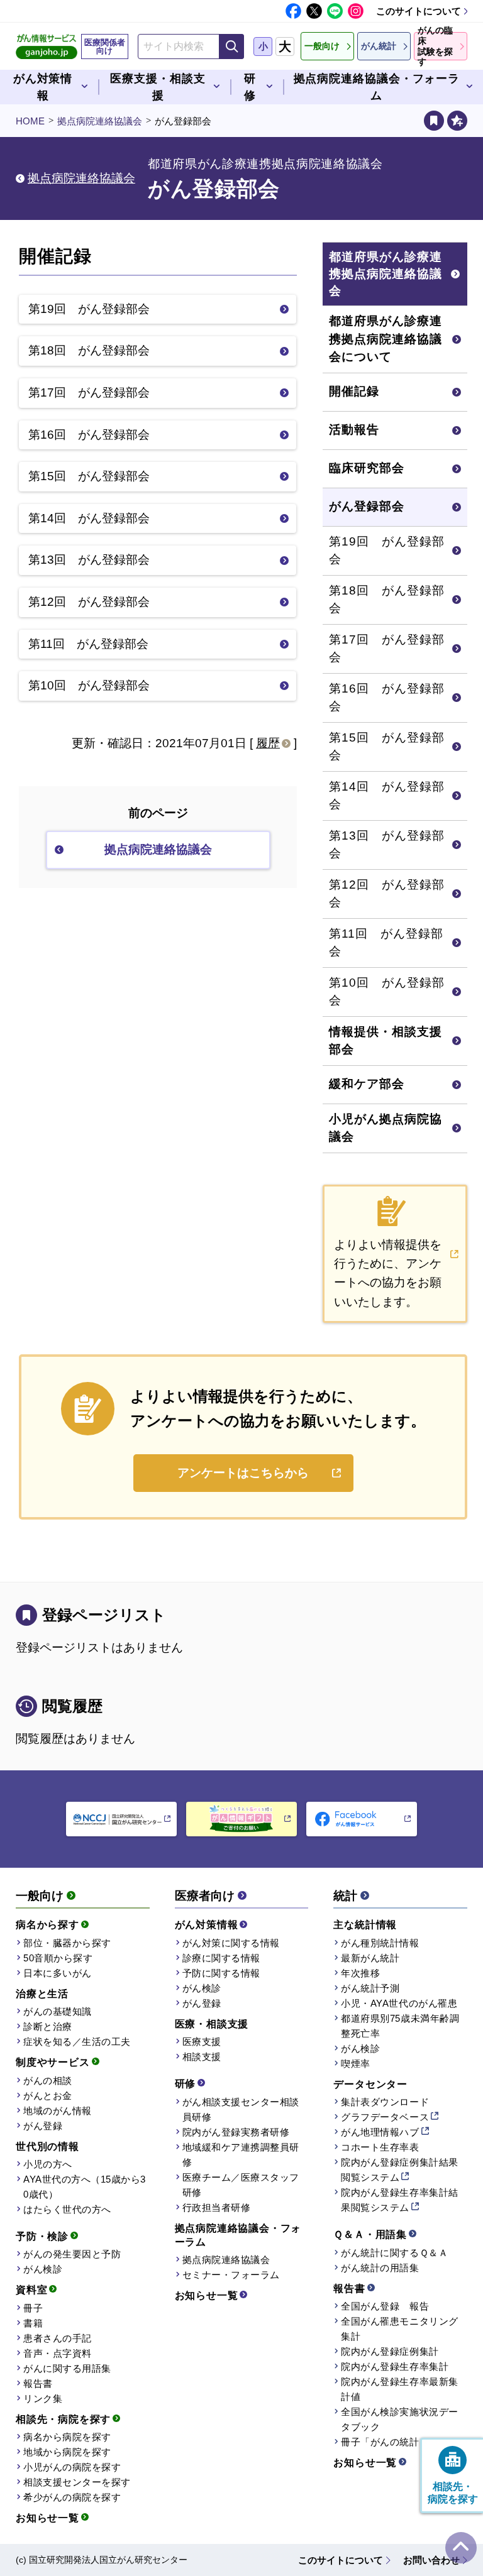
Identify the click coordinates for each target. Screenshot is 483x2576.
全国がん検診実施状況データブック (399, 2419)
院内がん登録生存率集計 (395, 2366)
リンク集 (43, 2398)
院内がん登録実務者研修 (236, 2132)
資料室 (31, 2290)
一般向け (40, 1896)
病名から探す (47, 1925)
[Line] (335, 11)
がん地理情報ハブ (380, 2132)
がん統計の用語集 (380, 2268)
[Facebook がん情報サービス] (362, 1819)
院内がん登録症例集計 (390, 2351)
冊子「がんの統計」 (385, 2442)
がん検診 (43, 2269)
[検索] (231, 47)
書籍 (33, 2323)
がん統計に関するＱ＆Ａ (394, 2253)
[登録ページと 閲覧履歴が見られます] (434, 121)
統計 (345, 1896)
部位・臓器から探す (67, 1943)
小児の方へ (48, 2164)
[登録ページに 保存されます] (457, 121)
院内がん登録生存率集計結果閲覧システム (399, 2200)
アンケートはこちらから (243, 1473)
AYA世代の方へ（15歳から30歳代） (85, 2187)
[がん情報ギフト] (241, 1819)
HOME (30, 121)
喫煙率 (356, 2064)
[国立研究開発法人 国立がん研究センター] (121, 1819)
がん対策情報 (207, 1925)
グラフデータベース (385, 2117)
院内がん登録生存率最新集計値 (399, 2389)
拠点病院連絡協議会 (100, 121)
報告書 (38, 2383)
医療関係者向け (105, 47)
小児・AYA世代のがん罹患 (399, 2003)
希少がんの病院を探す (72, 2497)
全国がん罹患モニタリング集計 (399, 2329)
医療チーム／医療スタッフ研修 (241, 2185)
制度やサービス (53, 2062)
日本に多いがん (58, 1973)
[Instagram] (356, 11)
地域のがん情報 (58, 2111)
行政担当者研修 (217, 2207)
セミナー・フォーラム (231, 2275)
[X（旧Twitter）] (314, 11)
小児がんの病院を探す (72, 2467)
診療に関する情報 (221, 1958)
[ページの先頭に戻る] (461, 2548)
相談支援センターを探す (77, 2482)
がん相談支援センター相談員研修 (241, 2109)
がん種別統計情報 (380, 1943)
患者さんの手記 (58, 2338)
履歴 (268, 743)
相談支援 (202, 2057)
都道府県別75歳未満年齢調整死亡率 (400, 2026)
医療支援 (202, 2042)
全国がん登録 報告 (385, 2306)
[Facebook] (293, 11)
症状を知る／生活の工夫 (77, 2042)
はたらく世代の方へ (67, 2209)
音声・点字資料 (58, 2353)
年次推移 (360, 1973)
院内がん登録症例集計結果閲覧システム (399, 2170)
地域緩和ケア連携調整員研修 (241, 2155)
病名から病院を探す (67, 2437)
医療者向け (205, 1896)
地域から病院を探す (67, 2452)
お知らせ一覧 (47, 2518)
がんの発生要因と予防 (72, 2254)
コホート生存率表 (380, 2147)
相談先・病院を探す (63, 2419)
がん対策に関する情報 (231, 1943)
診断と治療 (48, 2026)
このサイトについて (419, 11)
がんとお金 (48, 2096)
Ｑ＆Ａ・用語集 (370, 2234)
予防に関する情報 (221, 1973)
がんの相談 (48, 2080)
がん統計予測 (370, 1988)
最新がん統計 (370, 1958)
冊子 (33, 2308)
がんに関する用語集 (67, 2368)
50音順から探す (58, 1958)
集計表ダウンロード (385, 2102)
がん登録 (43, 2126)
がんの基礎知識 (58, 2011)
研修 (186, 2084)
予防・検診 (42, 2236)
